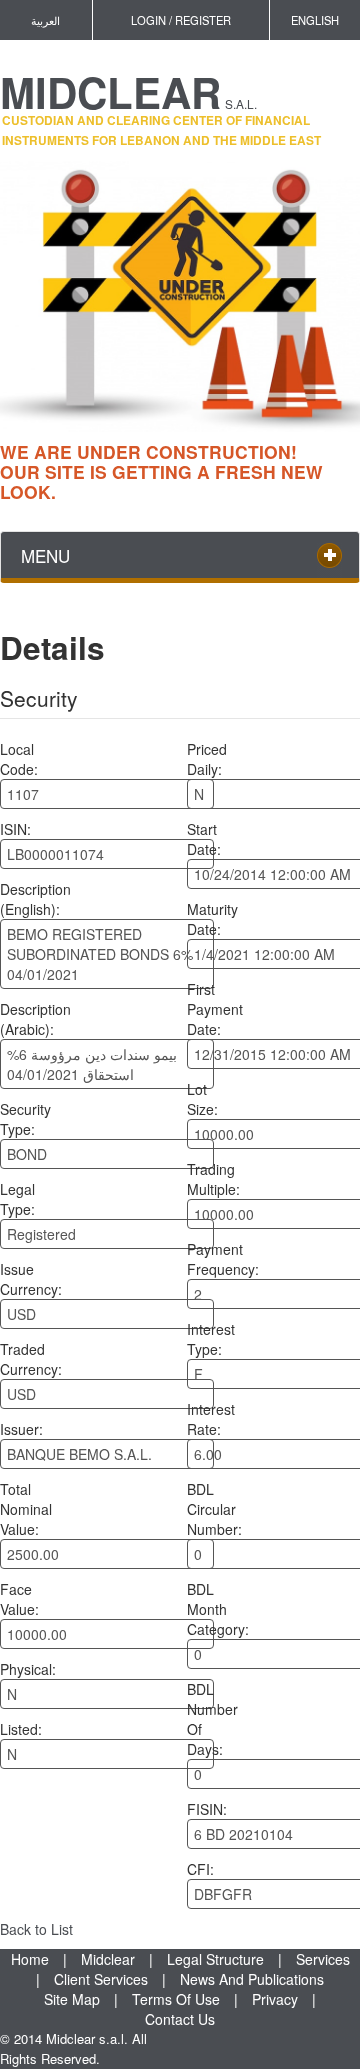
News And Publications (252, 1979)
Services (323, 1959)
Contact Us (180, 2019)
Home (30, 1959)
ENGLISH (315, 20)
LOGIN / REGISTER (181, 20)
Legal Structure (215, 1959)
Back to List (36, 1929)
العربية (45, 20)
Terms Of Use (176, 1999)
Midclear (108, 1959)
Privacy (275, 1999)
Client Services (101, 1979)
